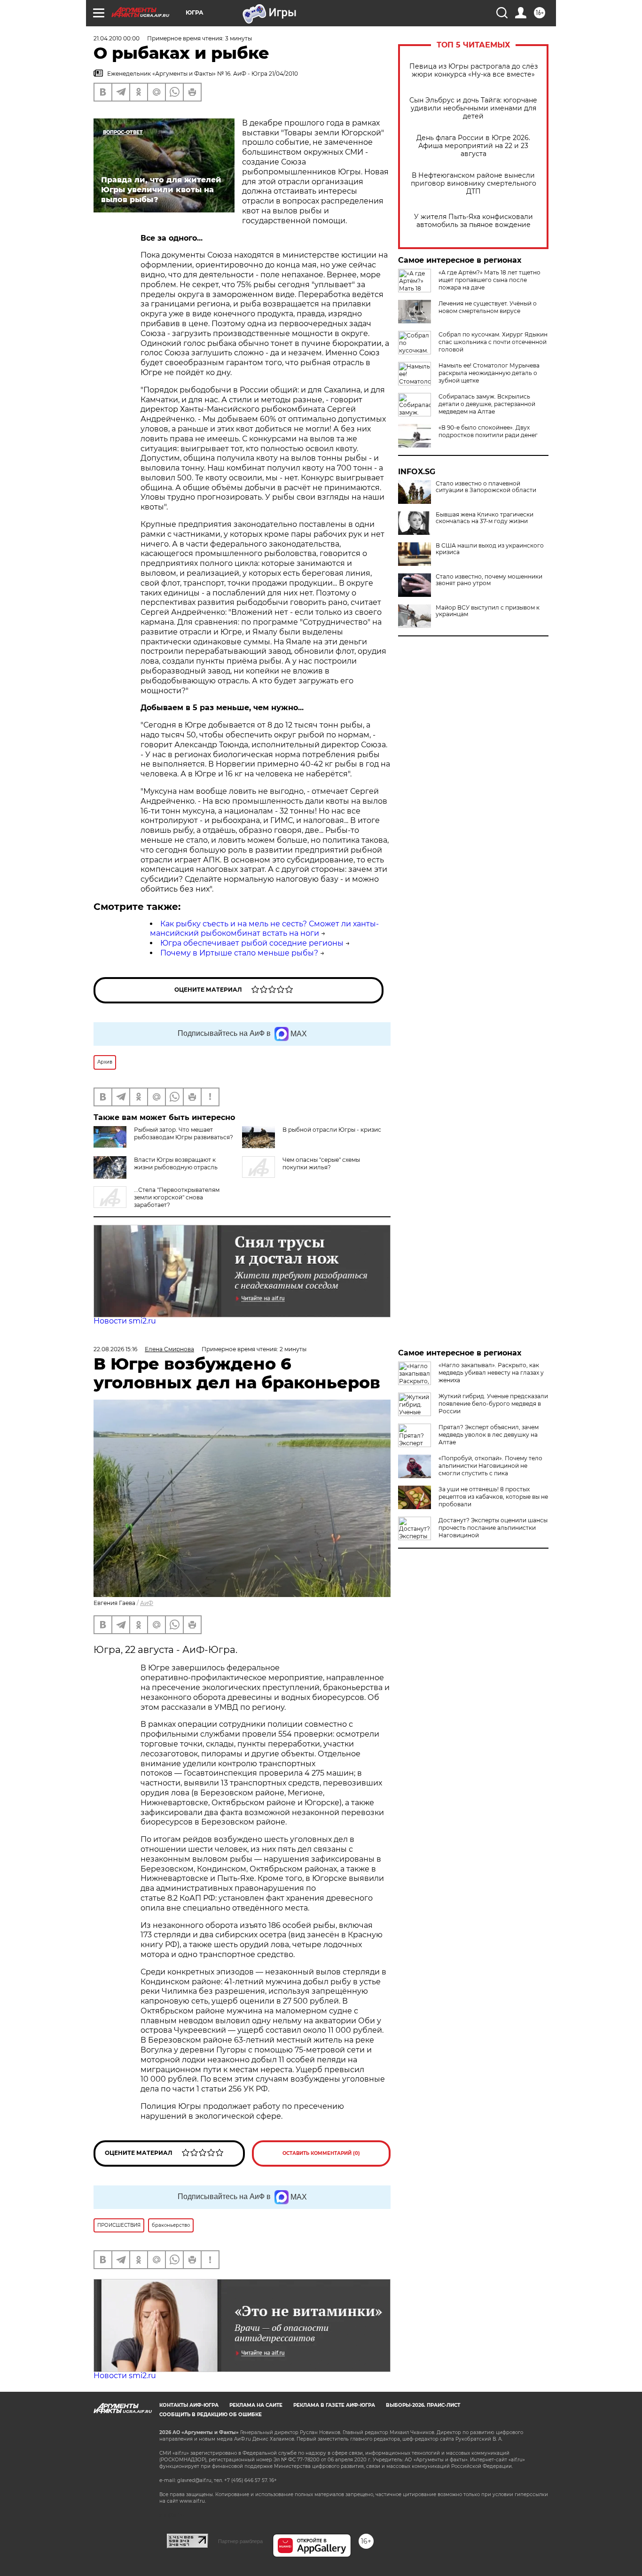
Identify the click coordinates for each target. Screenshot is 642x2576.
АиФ (147, 1603)
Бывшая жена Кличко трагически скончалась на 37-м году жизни (485, 518)
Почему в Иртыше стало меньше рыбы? (239, 953)
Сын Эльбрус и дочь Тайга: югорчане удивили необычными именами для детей (473, 108)
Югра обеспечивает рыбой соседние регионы (252, 943)
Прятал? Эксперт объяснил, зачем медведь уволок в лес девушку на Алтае (489, 1435)
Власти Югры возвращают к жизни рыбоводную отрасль (176, 1163)
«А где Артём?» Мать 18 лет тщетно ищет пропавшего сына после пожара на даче (489, 280)
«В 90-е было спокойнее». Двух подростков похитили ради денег (488, 431)
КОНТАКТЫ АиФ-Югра (189, 2405)
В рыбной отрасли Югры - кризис (332, 1130)
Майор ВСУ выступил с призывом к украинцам (488, 611)
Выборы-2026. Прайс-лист (423, 2405)
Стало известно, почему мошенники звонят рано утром (489, 580)
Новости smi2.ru (125, 1321)
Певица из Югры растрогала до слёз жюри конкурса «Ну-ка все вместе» (474, 70)
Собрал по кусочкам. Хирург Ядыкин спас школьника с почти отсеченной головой (493, 342)
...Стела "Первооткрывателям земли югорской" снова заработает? (177, 1197)
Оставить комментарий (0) (321, 2153)
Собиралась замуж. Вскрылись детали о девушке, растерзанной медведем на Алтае (487, 404)
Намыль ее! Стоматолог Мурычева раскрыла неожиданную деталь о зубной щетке (489, 373)
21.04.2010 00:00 (117, 38)
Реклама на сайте (256, 2405)
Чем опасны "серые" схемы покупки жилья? (321, 1163)
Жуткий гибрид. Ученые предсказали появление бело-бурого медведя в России (493, 1404)
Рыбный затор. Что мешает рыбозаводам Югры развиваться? (184, 1133)
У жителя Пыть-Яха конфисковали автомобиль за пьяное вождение (474, 221)
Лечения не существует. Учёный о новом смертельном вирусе (488, 307)
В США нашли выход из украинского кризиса (490, 549)
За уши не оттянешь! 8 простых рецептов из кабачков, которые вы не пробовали (493, 1497)
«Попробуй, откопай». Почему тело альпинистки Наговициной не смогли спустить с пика (490, 1466)
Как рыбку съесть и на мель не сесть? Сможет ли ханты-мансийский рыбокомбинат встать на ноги (264, 929)
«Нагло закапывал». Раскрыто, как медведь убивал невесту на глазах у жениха (491, 1373)
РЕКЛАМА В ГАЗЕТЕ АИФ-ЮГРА (334, 2405)
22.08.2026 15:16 (115, 1349)
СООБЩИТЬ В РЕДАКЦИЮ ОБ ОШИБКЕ (211, 2415)
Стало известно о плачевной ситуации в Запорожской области (486, 487)
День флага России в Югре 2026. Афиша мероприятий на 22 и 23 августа (473, 146)
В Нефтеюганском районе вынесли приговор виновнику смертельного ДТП (474, 184)
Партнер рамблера (240, 2541)
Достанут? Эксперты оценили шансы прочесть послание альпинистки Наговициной (493, 1528)
